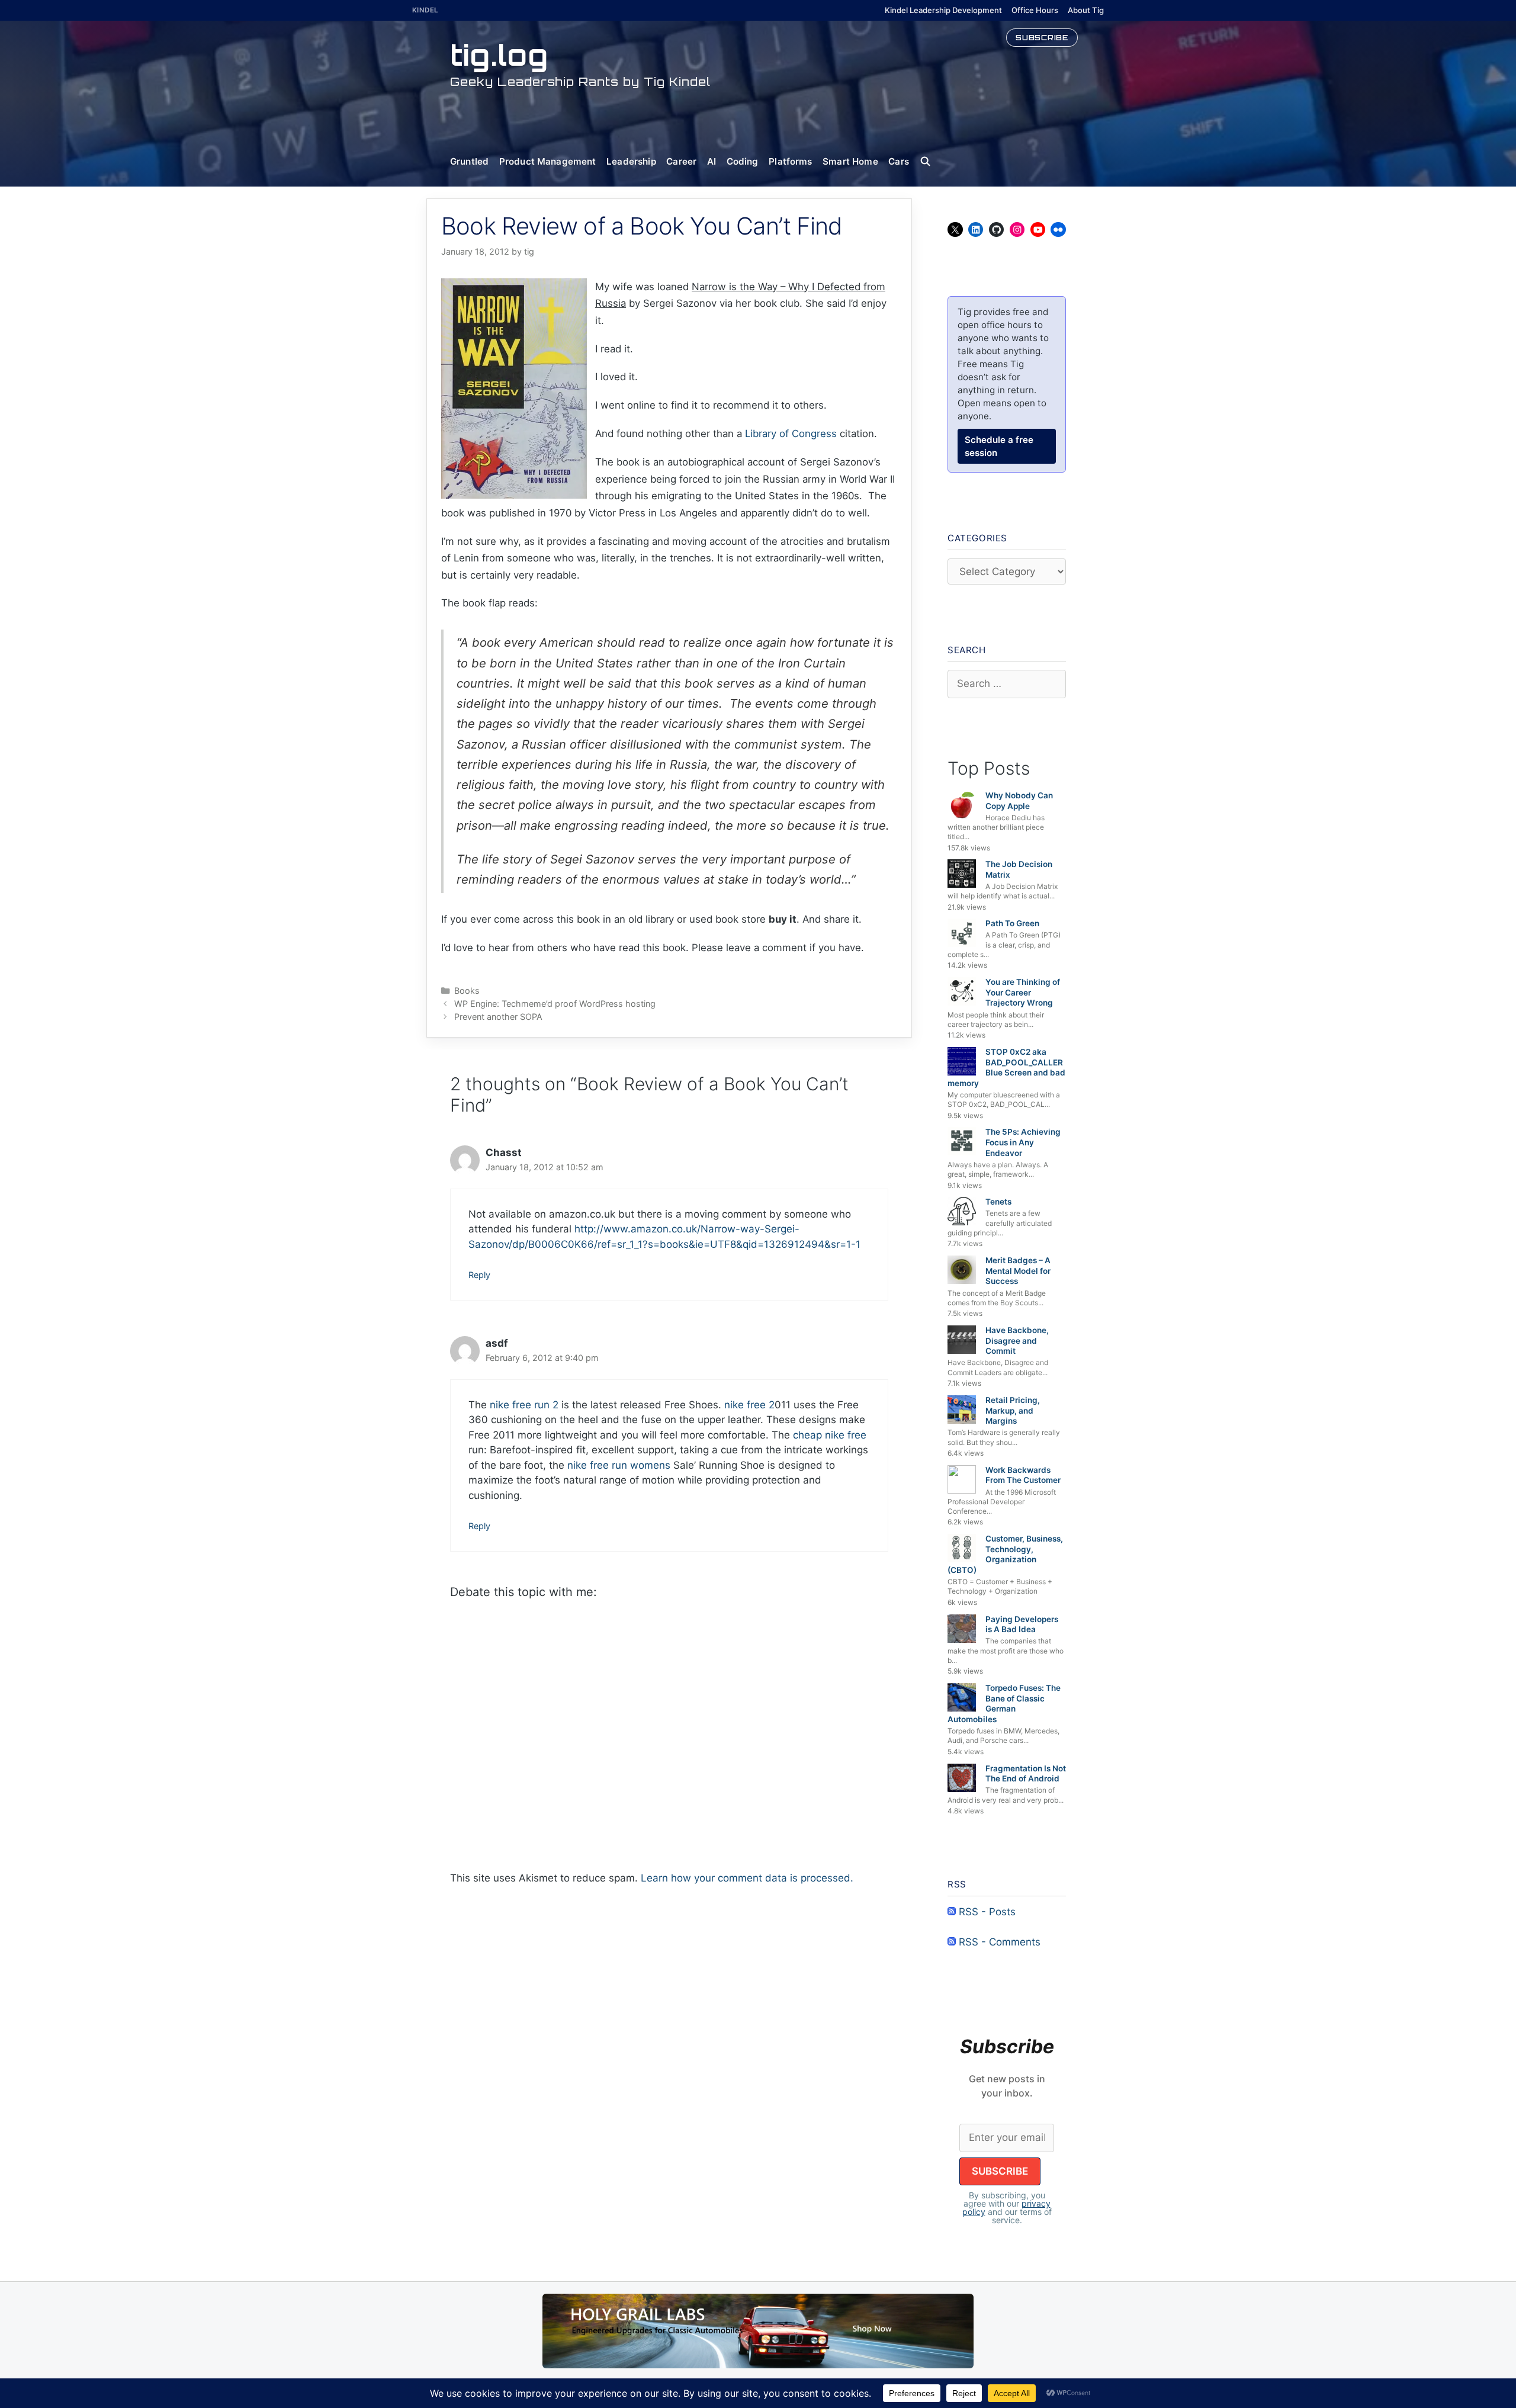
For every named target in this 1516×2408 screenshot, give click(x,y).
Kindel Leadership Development (943, 10)
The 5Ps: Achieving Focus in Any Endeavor (1023, 1142)
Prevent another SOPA (498, 1017)
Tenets (998, 1202)
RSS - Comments (998, 1942)
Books (467, 991)
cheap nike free (830, 1435)
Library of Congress (791, 434)
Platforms (790, 161)
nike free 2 (749, 1405)
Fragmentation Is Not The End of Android (1026, 1774)
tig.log (499, 55)
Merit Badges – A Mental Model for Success (1018, 1271)
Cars (899, 161)
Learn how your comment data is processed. (747, 1878)
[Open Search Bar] (931, 162)
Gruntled (469, 161)
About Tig (1086, 10)
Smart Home (850, 161)
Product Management (548, 161)
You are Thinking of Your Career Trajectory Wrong (1023, 992)
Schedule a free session (999, 446)
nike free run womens (619, 1465)
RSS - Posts (986, 1912)
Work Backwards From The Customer (1023, 1475)
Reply (479, 1275)
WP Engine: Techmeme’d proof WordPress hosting (555, 1004)
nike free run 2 (524, 1405)
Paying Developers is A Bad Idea (1022, 1624)
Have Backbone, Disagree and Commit (1017, 1341)
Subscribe (1042, 37)
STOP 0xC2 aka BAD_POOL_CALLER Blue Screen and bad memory (1006, 1067)
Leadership (631, 161)
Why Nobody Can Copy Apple (1019, 801)
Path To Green (1012, 923)
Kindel (425, 10)
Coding (743, 161)
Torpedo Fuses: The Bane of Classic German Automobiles (1004, 1704)
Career (681, 161)
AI (712, 161)
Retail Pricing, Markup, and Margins (1013, 1410)
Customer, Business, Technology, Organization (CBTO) (1005, 1554)
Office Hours (1035, 10)
